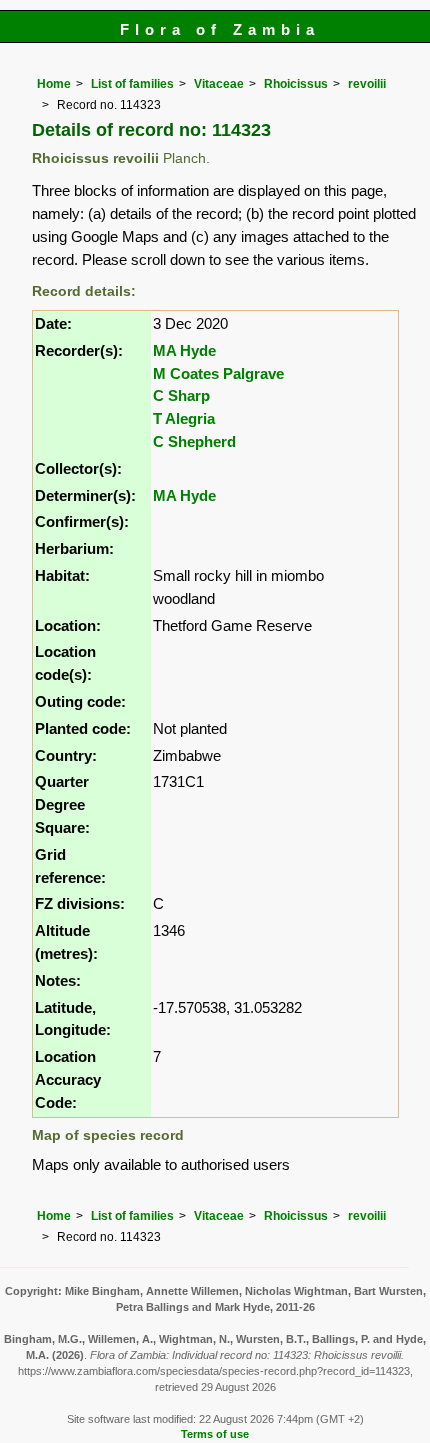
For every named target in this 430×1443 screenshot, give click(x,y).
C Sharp (181, 395)
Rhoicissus (296, 84)
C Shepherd (194, 441)
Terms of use (215, 1434)
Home (54, 84)
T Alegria (184, 418)
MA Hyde (184, 350)
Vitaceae (219, 84)
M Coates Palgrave (218, 373)
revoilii (367, 84)
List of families (132, 84)
